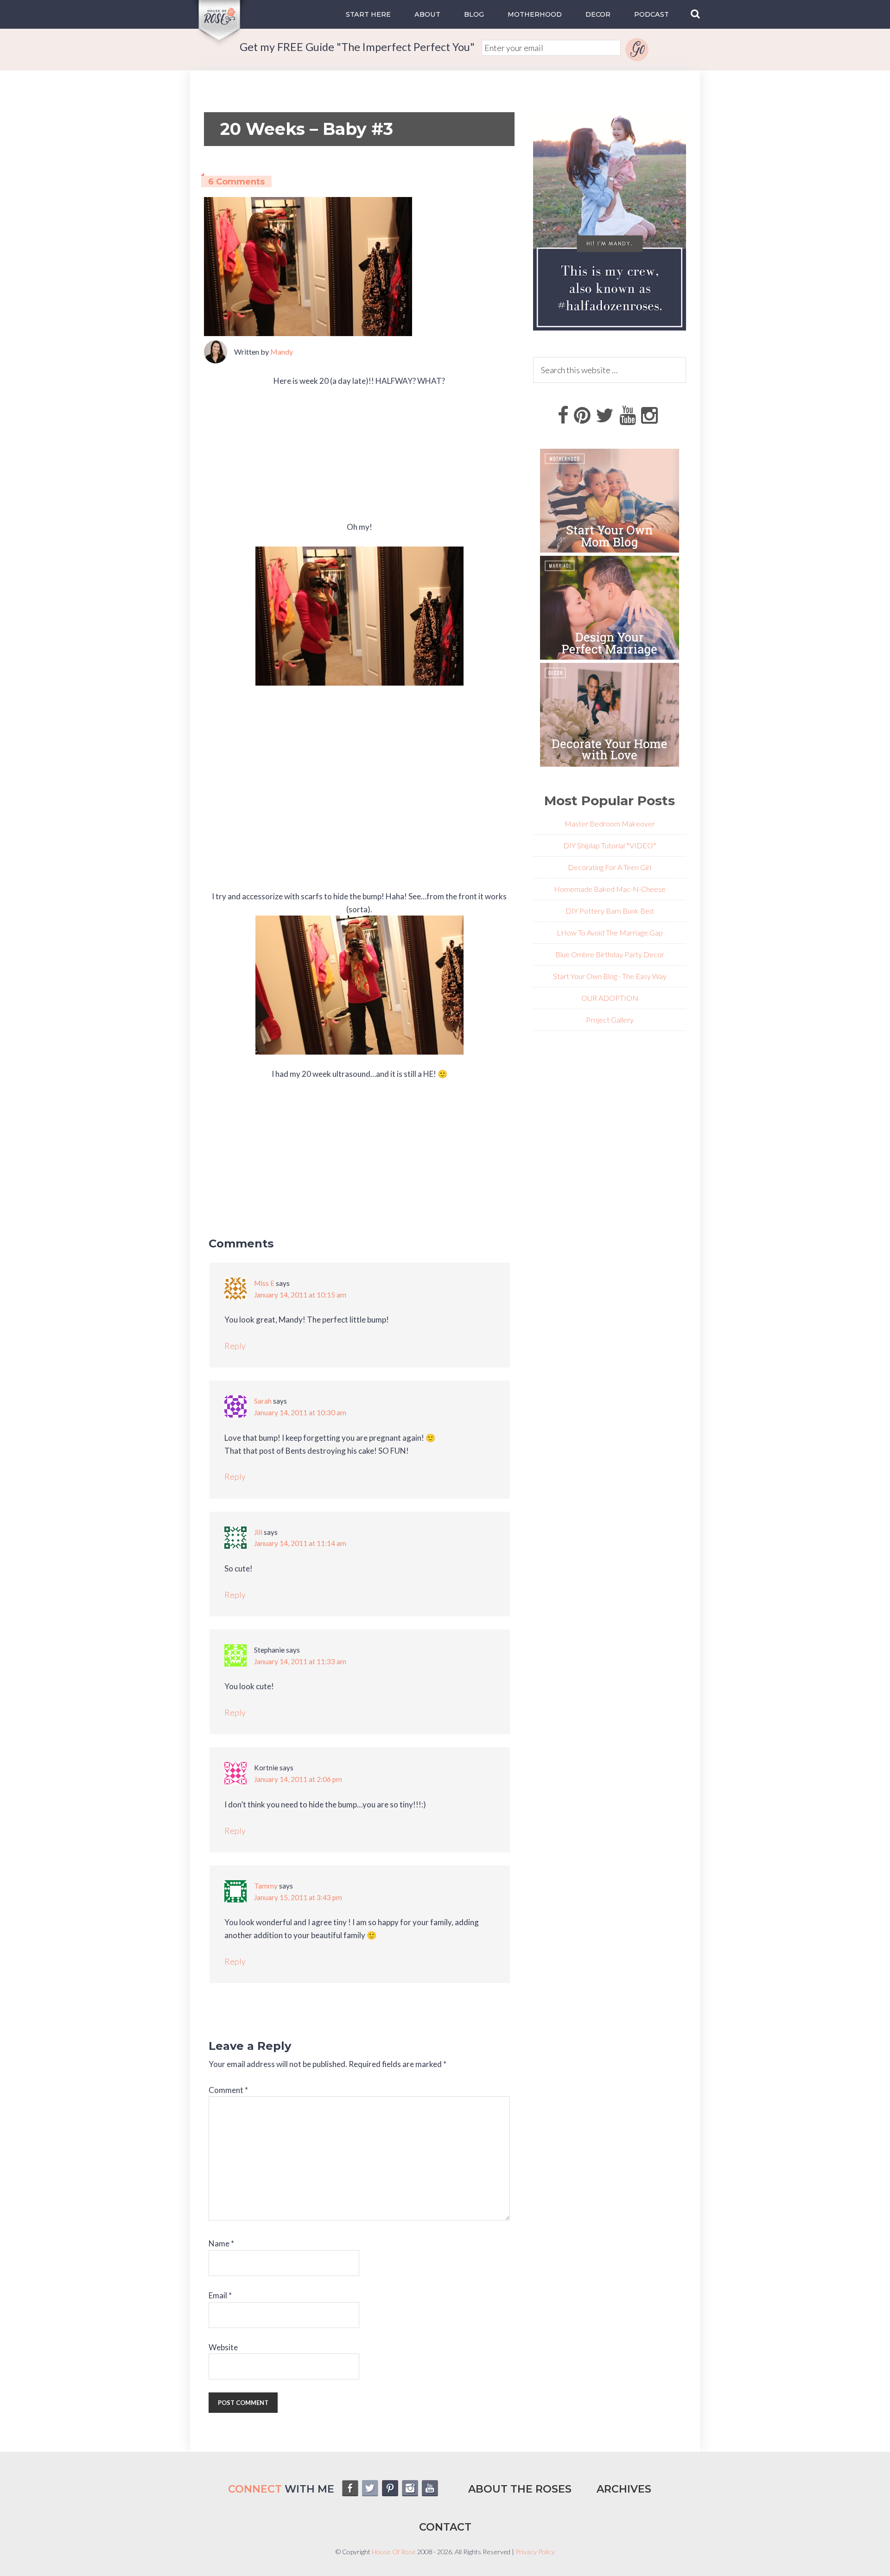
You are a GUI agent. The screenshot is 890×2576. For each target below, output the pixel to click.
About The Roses (520, 2489)
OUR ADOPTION (610, 998)
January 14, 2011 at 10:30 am (300, 1412)
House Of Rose (394, 2552)
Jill (258, 1532)
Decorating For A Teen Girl (610, 867)
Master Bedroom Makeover (610, 824)
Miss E (264, 1283)
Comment (228, 2090)
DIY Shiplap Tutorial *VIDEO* (610, 845)
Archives (624, 2489)
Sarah (263, 1401)
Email (220, 2295)
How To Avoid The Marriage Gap (612, 932)
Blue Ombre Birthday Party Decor (610, 954)
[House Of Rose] (220, 42)
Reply (235, 1346)
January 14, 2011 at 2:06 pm (298, 1779)
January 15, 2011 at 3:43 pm (298, 1897)
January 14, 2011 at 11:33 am (300, 1661)
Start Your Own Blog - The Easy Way (610, 976)
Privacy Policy (535, 2552)
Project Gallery (610, 1020)
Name (221, 2243)
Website (223, 2347)
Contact (445, 2527)
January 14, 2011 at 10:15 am (300, 1295)
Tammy (266, 1886)
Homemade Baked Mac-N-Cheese (610, 889)
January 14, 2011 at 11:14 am (300, 1543)
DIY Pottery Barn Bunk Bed (610, 911)
